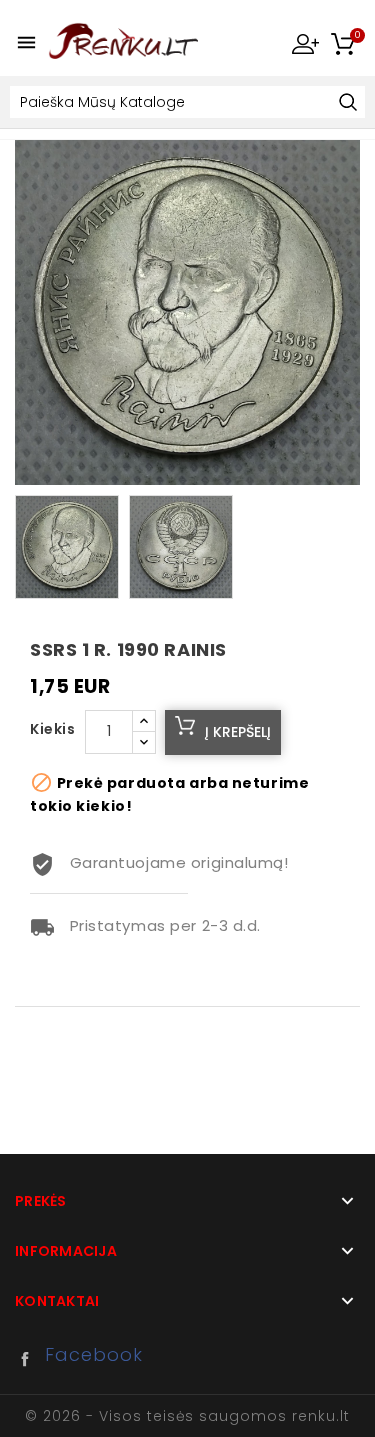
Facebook (30, 1359)
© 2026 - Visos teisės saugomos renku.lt (187, 1416)
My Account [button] (305, 43)
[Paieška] (347, 103)
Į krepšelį (238, 732)
